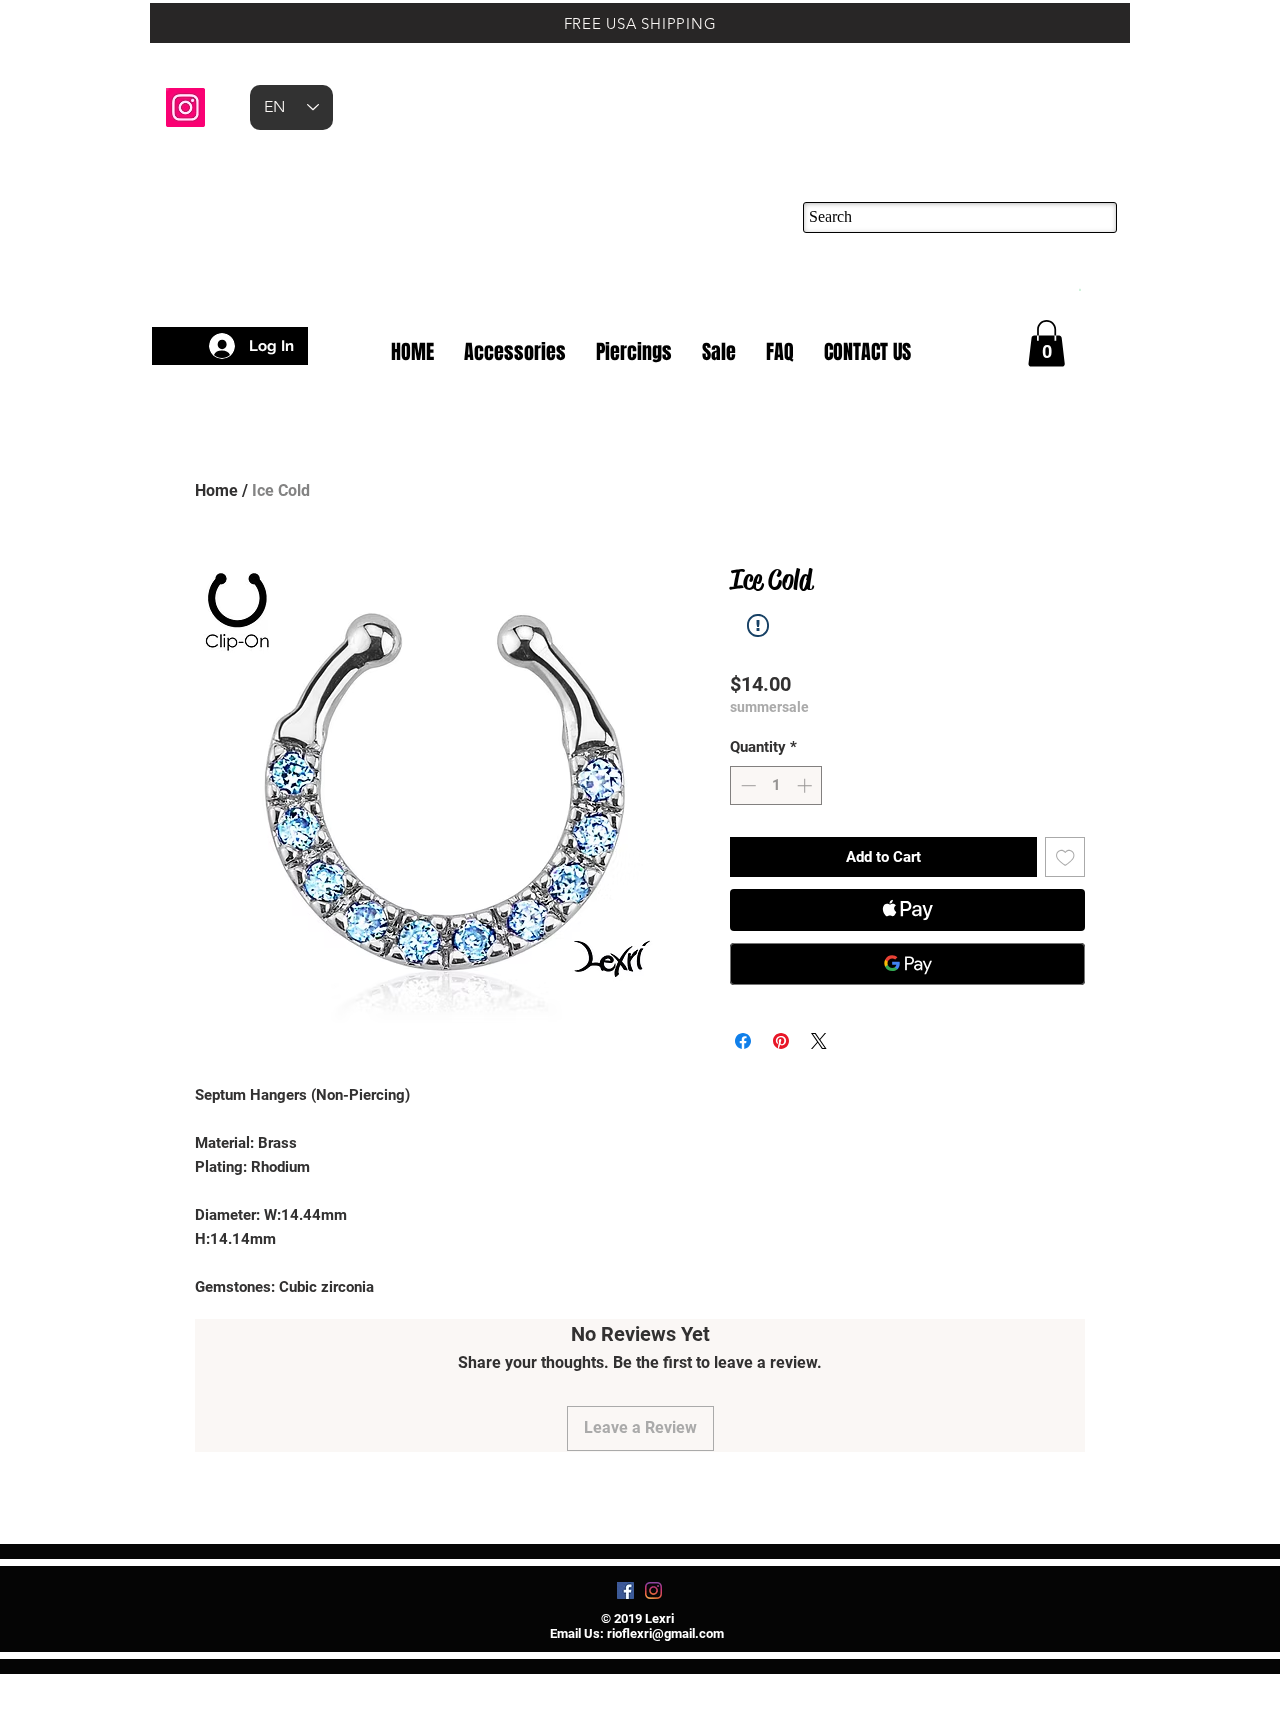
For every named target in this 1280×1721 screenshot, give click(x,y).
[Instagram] (185, 107)
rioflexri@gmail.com (665, 1633)
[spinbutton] (776, 785)
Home (216, 490)
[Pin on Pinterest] (781, 1041)
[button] (1079, 288)
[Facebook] (625, 1590)
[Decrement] (746, 785)
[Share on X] (819, 1041)
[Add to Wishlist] (1065, 857)
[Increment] (806, 785)
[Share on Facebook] (743, 1041)
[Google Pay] (907, 964)
